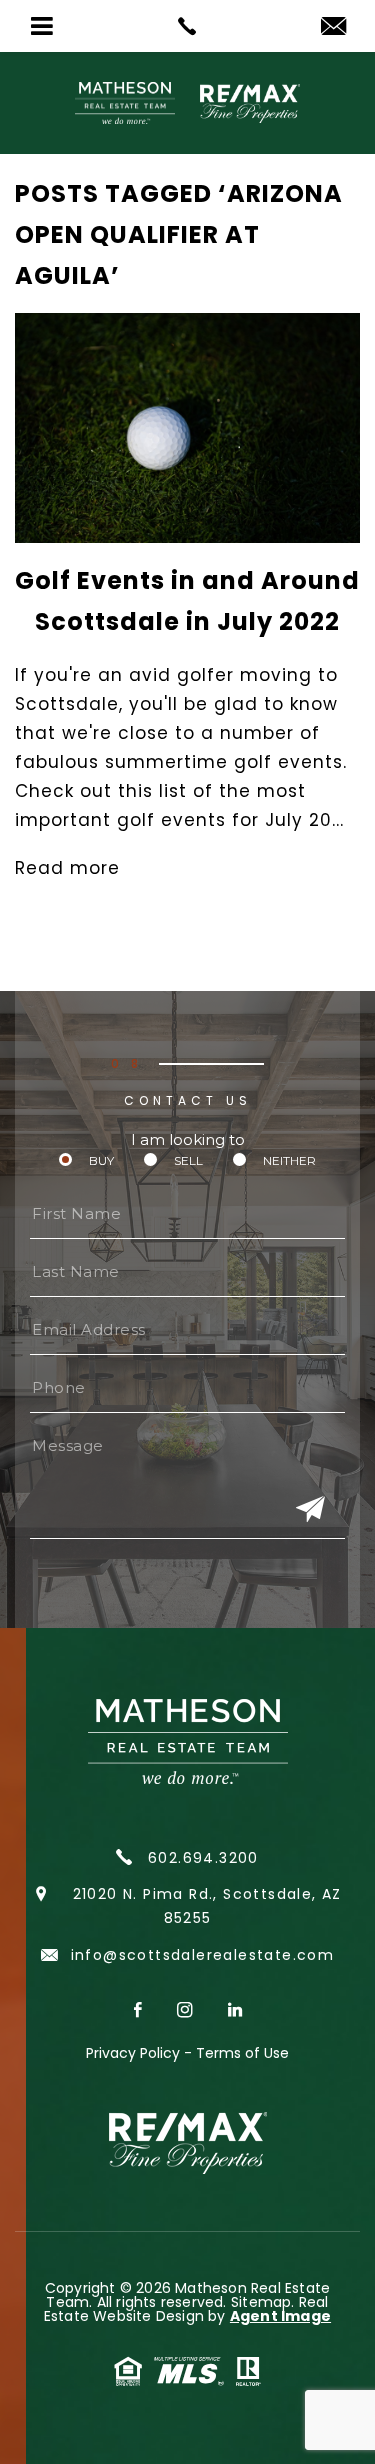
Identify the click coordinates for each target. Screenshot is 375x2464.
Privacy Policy (133, 2053)
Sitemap (261, 2302)
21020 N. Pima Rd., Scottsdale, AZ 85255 (207, 1906)
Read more (67, 868)
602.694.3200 (201, 1858)
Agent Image (280, 2316)
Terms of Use (242, 2053)
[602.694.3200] (187, 26)
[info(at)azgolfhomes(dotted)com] (333, 27)
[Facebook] (140, 2011)
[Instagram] (187, 2011)
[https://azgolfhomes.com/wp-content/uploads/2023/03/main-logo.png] (187, 103)
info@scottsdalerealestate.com (199, 1955)
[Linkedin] (235, 2011)
